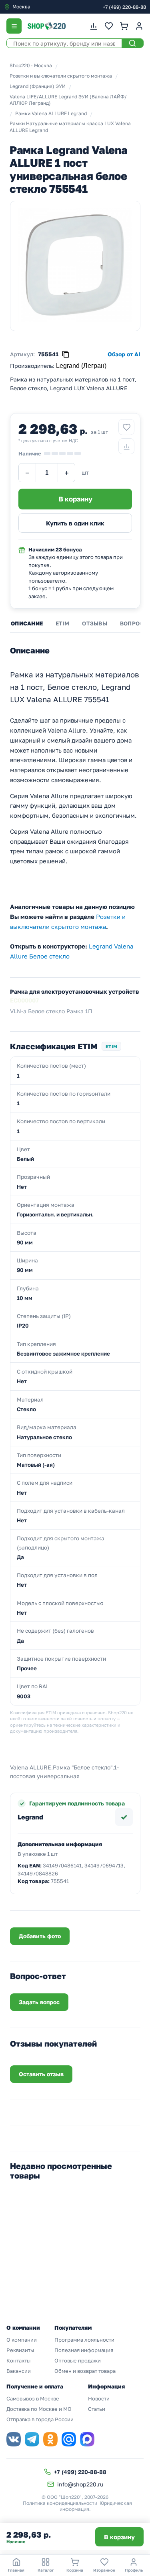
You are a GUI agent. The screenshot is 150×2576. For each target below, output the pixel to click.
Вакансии (19, 2371)
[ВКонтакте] (14, 2439)
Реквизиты (20, 2350)
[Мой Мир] (69, 2439)
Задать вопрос (39, 2002)
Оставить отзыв (41, 2074)
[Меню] (14, 26)
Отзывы (95, 623)
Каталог (46, 2570)
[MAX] (87, 2439)
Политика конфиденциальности (60, 2503)
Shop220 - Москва (31, 65)
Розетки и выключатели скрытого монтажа (61, 76)
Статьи (97, 2409)
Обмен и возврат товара (85, 2371)
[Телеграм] (32, 2439)
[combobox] (38, 7)
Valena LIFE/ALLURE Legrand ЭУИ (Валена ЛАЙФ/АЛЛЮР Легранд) (68, 100)
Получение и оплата (35, 2386)
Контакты (18, 2360)
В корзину (119, 2537)
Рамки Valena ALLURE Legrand (51, 113)
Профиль (134, 2570)
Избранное (104, 2570)
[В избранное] (126, 427)
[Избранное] (109, 26)
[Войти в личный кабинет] (139, 26)
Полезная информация (84, 2350)
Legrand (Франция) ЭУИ (38, 86)
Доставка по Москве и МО (39, 2409)
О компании (22, 2340)
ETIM (62, 623)
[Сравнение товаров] (94, 26)
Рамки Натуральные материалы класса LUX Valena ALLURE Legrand (70, 127)
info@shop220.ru (80, 2484)
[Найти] (132, 43)
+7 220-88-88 (124, 7)
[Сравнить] (126, 446)
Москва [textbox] (21, 7)
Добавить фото (40, 1936)
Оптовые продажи (78, 2360)
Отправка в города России (40, 2419)
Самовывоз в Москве (33, 2398)
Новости (99, 2398)
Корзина (75, 2570)
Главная (16, 2570)
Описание (27, 623)
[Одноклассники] (50, 2439)
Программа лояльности (84, 2340)
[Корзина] (124, 26)
